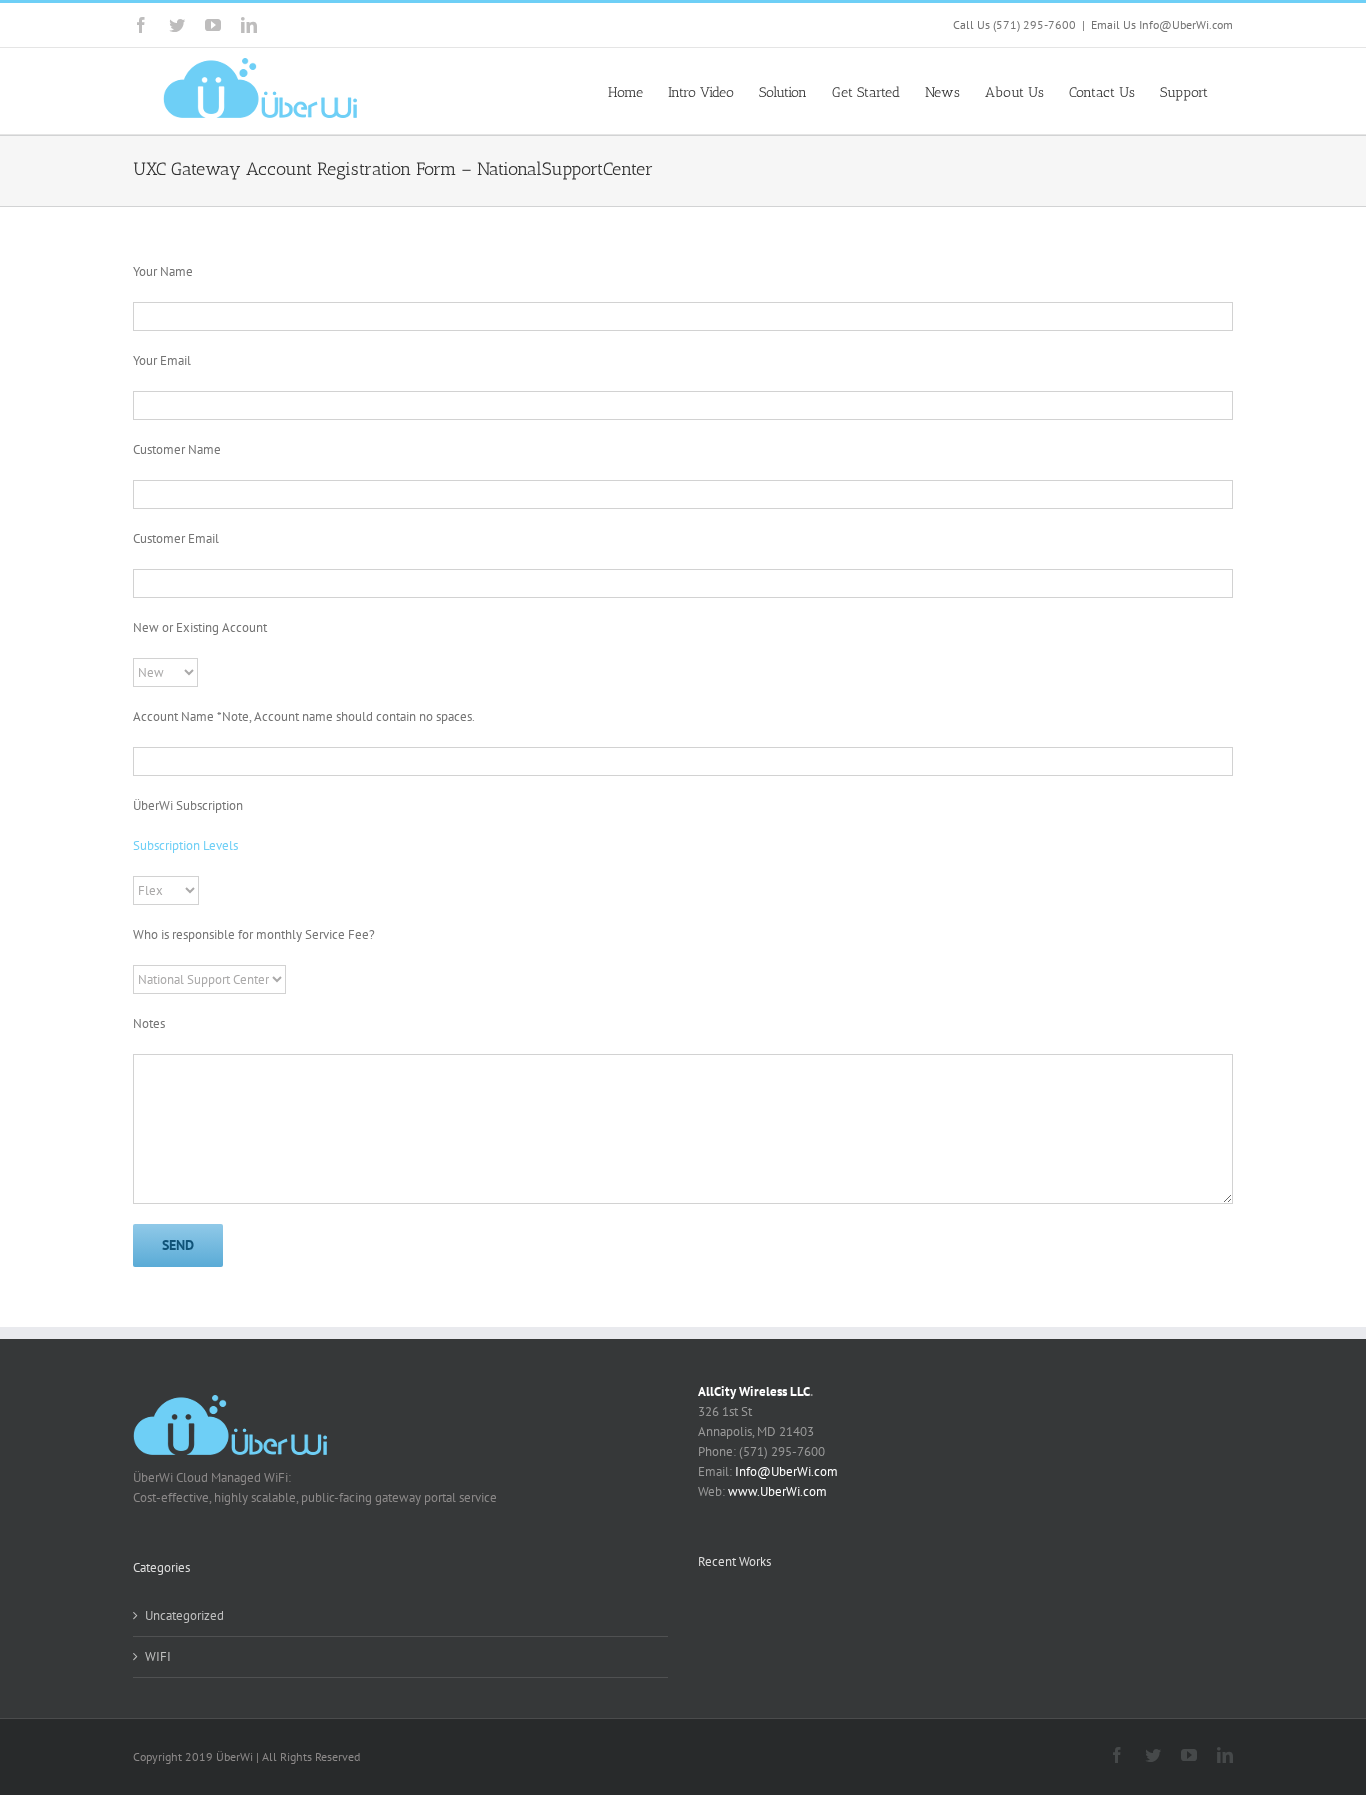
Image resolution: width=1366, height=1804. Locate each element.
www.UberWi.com (777, 1491)
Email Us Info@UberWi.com (1162, 24)
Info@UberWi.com (786, 1471)
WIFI (158, 1656)
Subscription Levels (185, 845)
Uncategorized (184, 1615)
